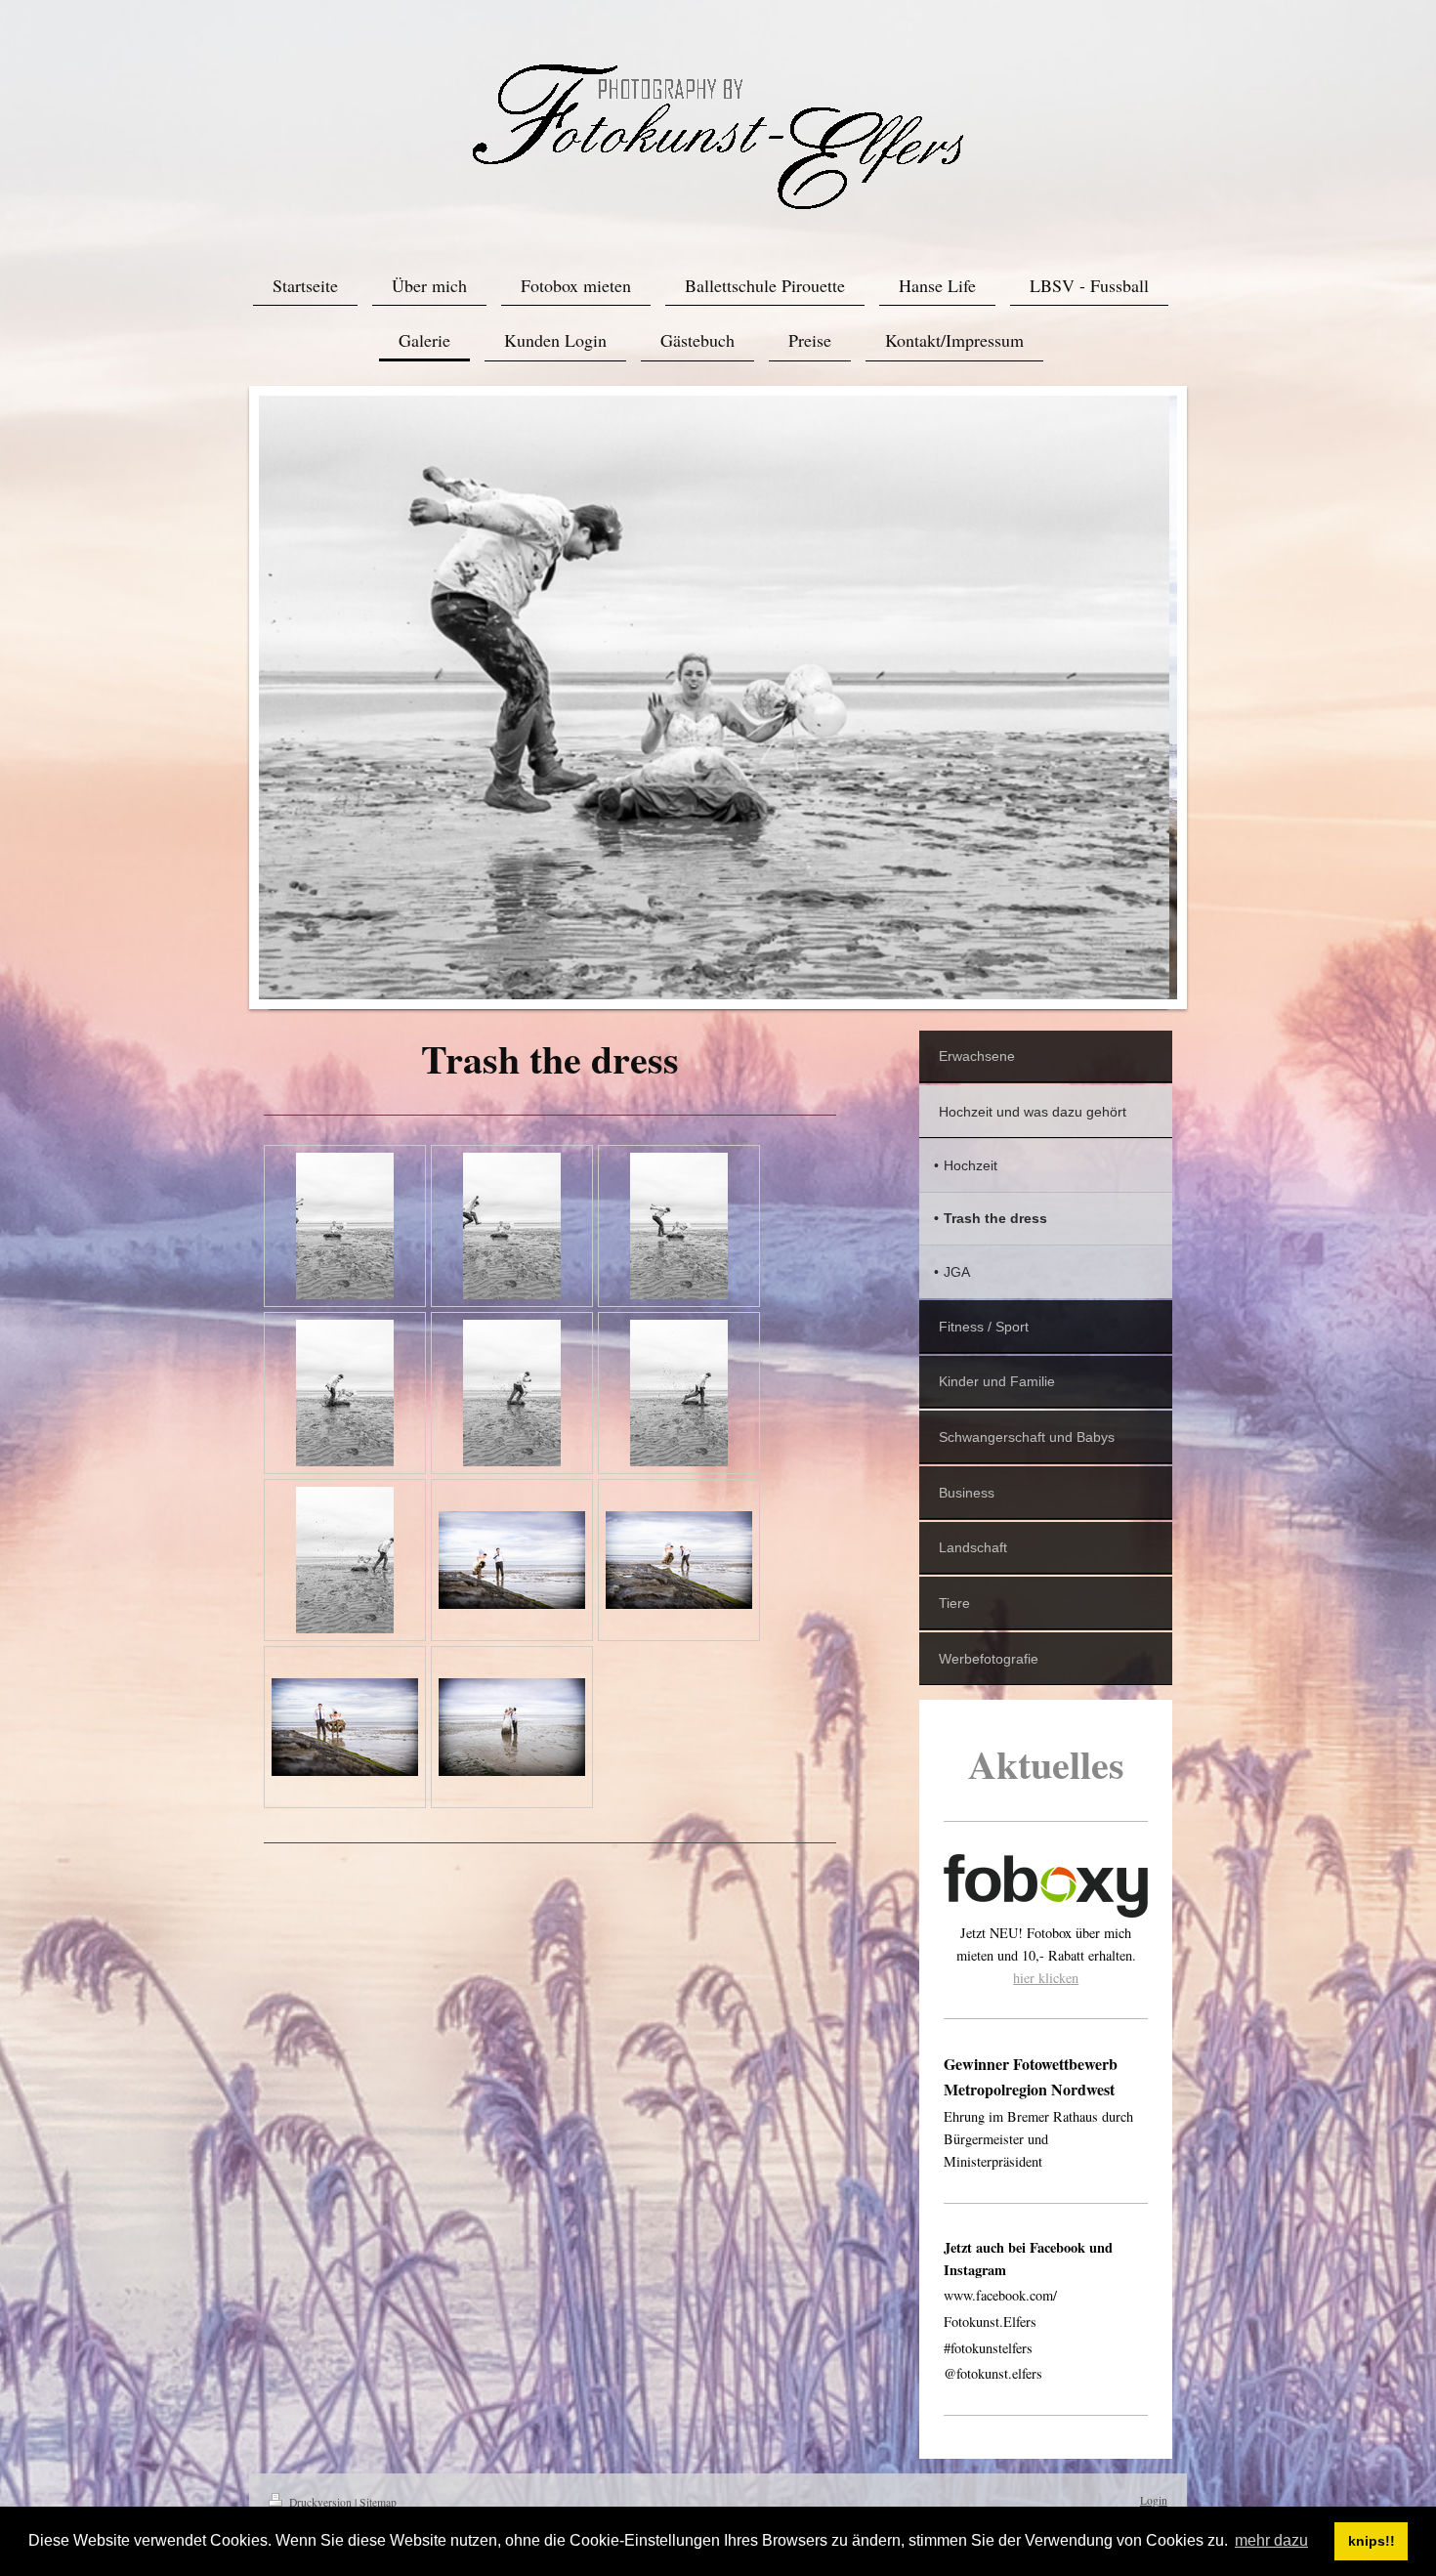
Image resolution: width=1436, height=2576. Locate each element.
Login (1154, 2500)
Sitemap (378, 2502)
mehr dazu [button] (1271, 2540)
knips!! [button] (1372, 2541)
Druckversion (320, 2502)
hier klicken (1046, 1978)
